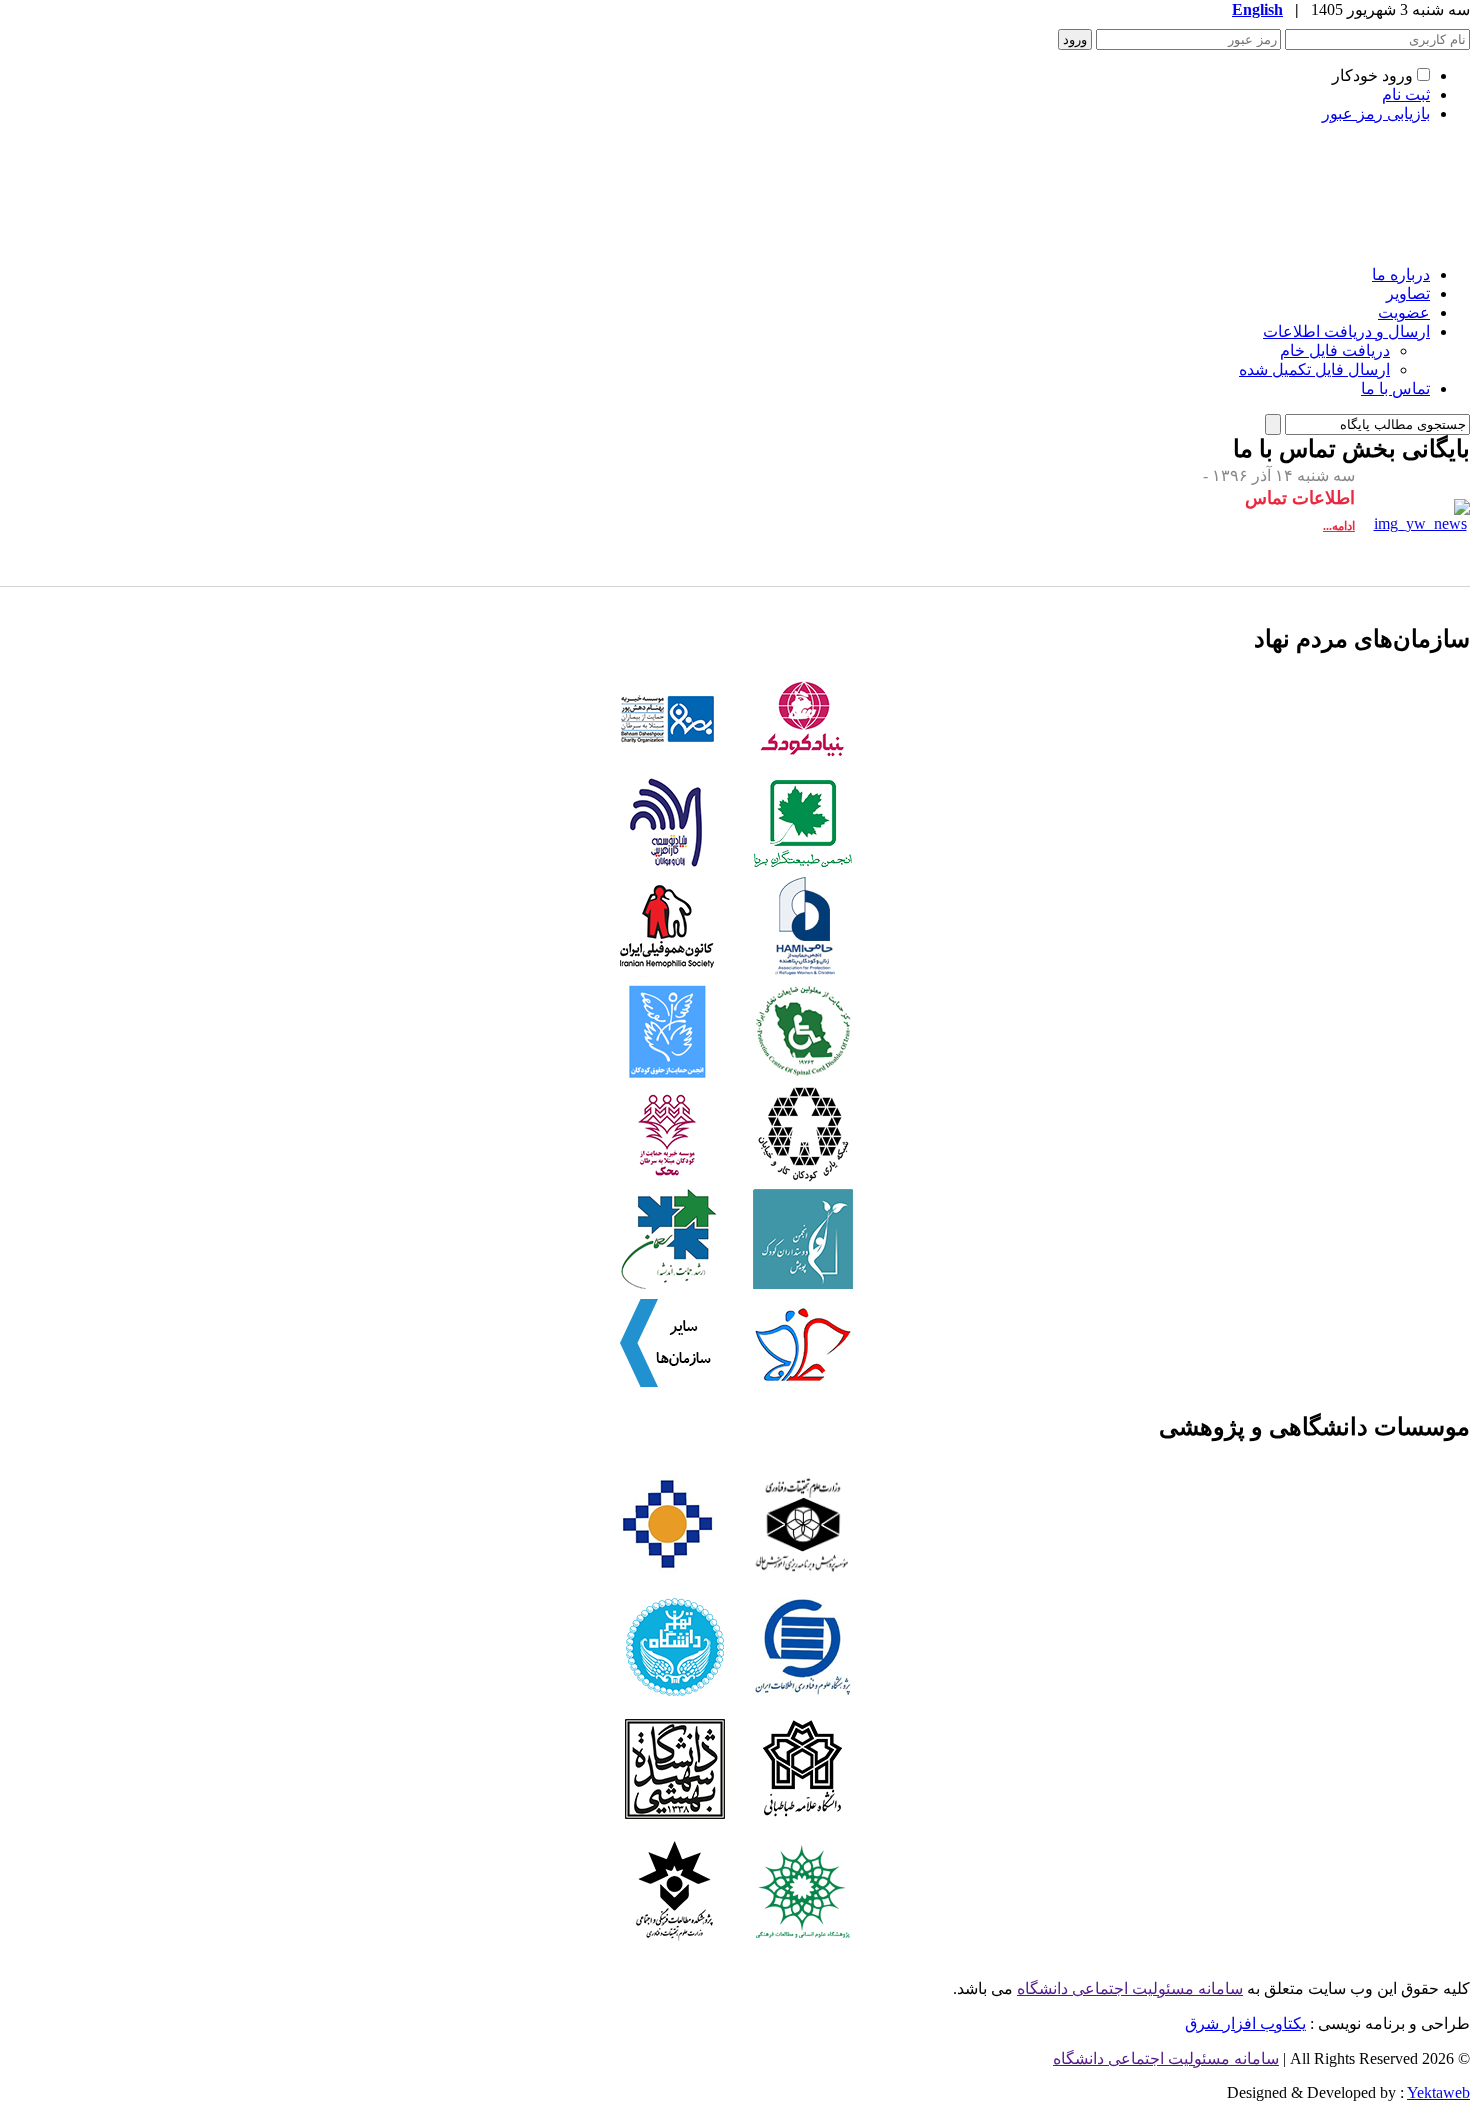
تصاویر (1408, 293)
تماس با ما (1395, 388)
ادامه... (1339, 526)
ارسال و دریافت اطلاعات (1346, 331)
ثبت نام (1406, 94)
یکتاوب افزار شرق (1245, 2023)
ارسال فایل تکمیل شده (1314, 369)
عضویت (1404, 312)
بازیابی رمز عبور (1376, 113)
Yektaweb (1438, 2092)
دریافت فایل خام (1335, 350)
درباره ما (1401, 274)
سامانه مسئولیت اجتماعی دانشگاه (1130, 1988)
